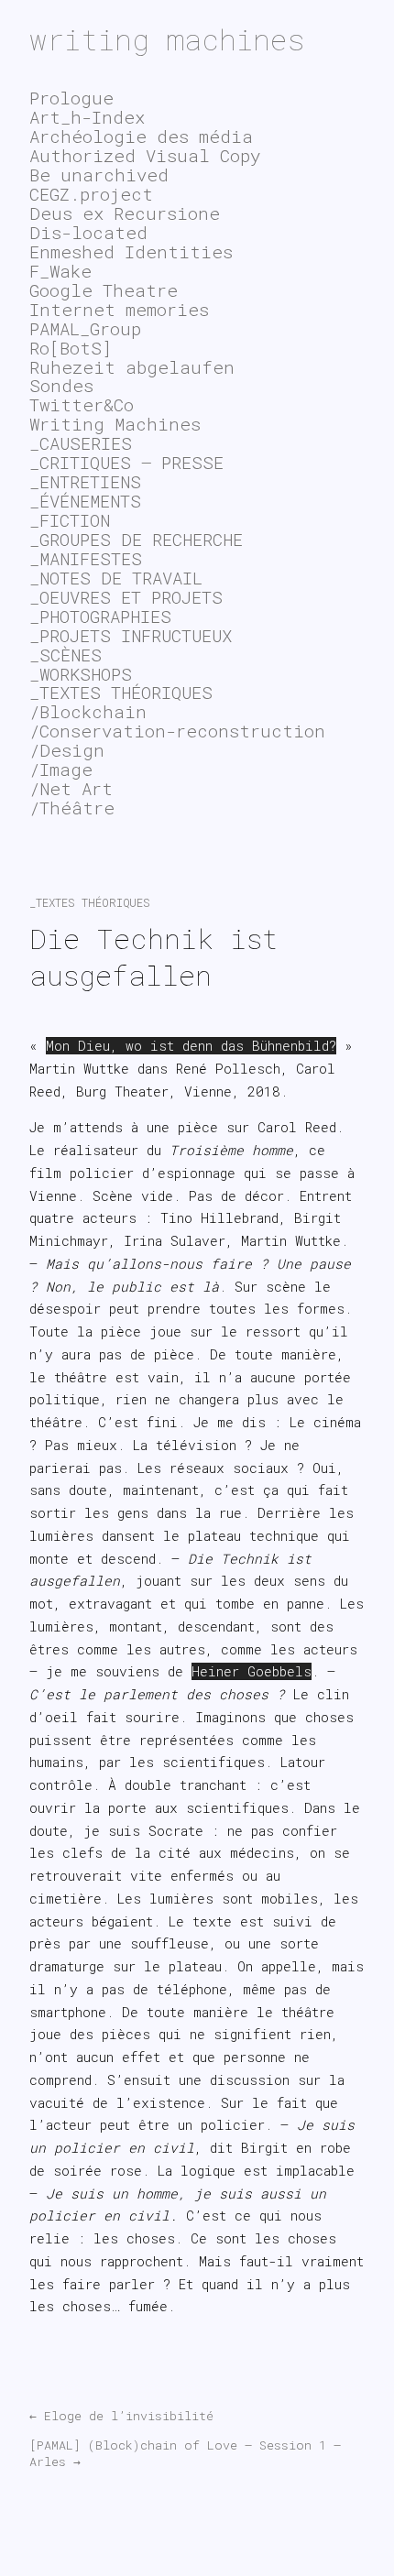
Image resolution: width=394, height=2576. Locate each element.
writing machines (167, 39)
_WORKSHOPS (81, 674)
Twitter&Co (82, 404)
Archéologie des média (141, 136)
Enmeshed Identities (131, 251)
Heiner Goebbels (252, 1671)
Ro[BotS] (71, 348)
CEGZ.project (91, 194)
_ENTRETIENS (85, 481)
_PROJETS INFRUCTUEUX (131, 635)
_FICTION (70, 520)
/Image (61, 769)
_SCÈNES (66, 655)
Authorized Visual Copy (145, 155)
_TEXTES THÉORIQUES (90, 902)
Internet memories (119, 309)
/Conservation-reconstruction (177, 731)
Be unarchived (99, 175)
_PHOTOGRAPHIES (100, 616)
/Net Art (71, 788)
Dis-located (88, 232)
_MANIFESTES (86, 558)
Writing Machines (115, 424)
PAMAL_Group (85, 328)
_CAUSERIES (81, 443)
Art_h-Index (87, 117)
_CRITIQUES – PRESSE (126, 462)
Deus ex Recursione (125, 213)
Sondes (61, 385)
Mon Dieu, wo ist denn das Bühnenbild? (191, 1046)
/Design (67, 750)
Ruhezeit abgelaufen (132, 367)
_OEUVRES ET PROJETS (126, 597)
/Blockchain (88, 711)
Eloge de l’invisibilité (121, 2416)
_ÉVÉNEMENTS (85, 501)
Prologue (71, 98)
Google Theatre (104, 290)
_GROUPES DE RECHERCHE (136, 539)
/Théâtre (72, 808)
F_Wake (60, 271)
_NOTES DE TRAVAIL (116, 578)
